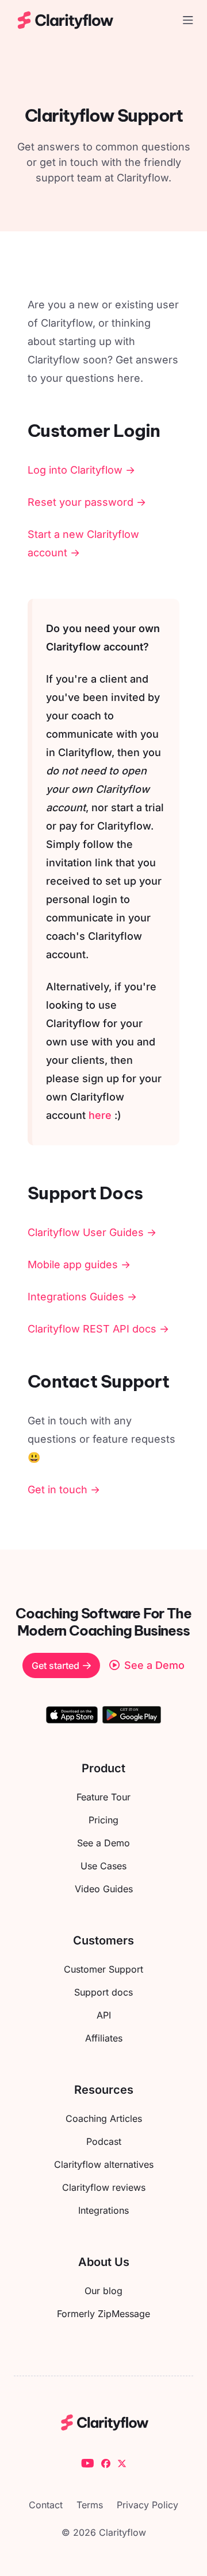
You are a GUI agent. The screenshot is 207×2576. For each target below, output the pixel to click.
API (104, 2015)
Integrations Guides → (82, 1297)
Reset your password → (87, 502)
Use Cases (103, 1866)
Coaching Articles (104, 2118)
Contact (46, 2505)
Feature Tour (103, 1797)
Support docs (103, 1992)
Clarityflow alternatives (104, 2164)
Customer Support (103, 1969)
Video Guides (104, 1889)
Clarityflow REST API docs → (98, 1329)
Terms (90, 2505)
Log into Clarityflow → (81, 470)
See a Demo (103, 1843)
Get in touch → (64, 1490)
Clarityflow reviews (104, 2187)
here (100, 1115)
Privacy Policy (147, 2505)
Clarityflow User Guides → (92, 1232)
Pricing (103, 1820)
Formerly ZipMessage (103, 2314)
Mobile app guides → (79, 1264)
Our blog (103, 2291)
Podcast (104, 2141)
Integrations (103, 2210)
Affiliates (104, 2038)
